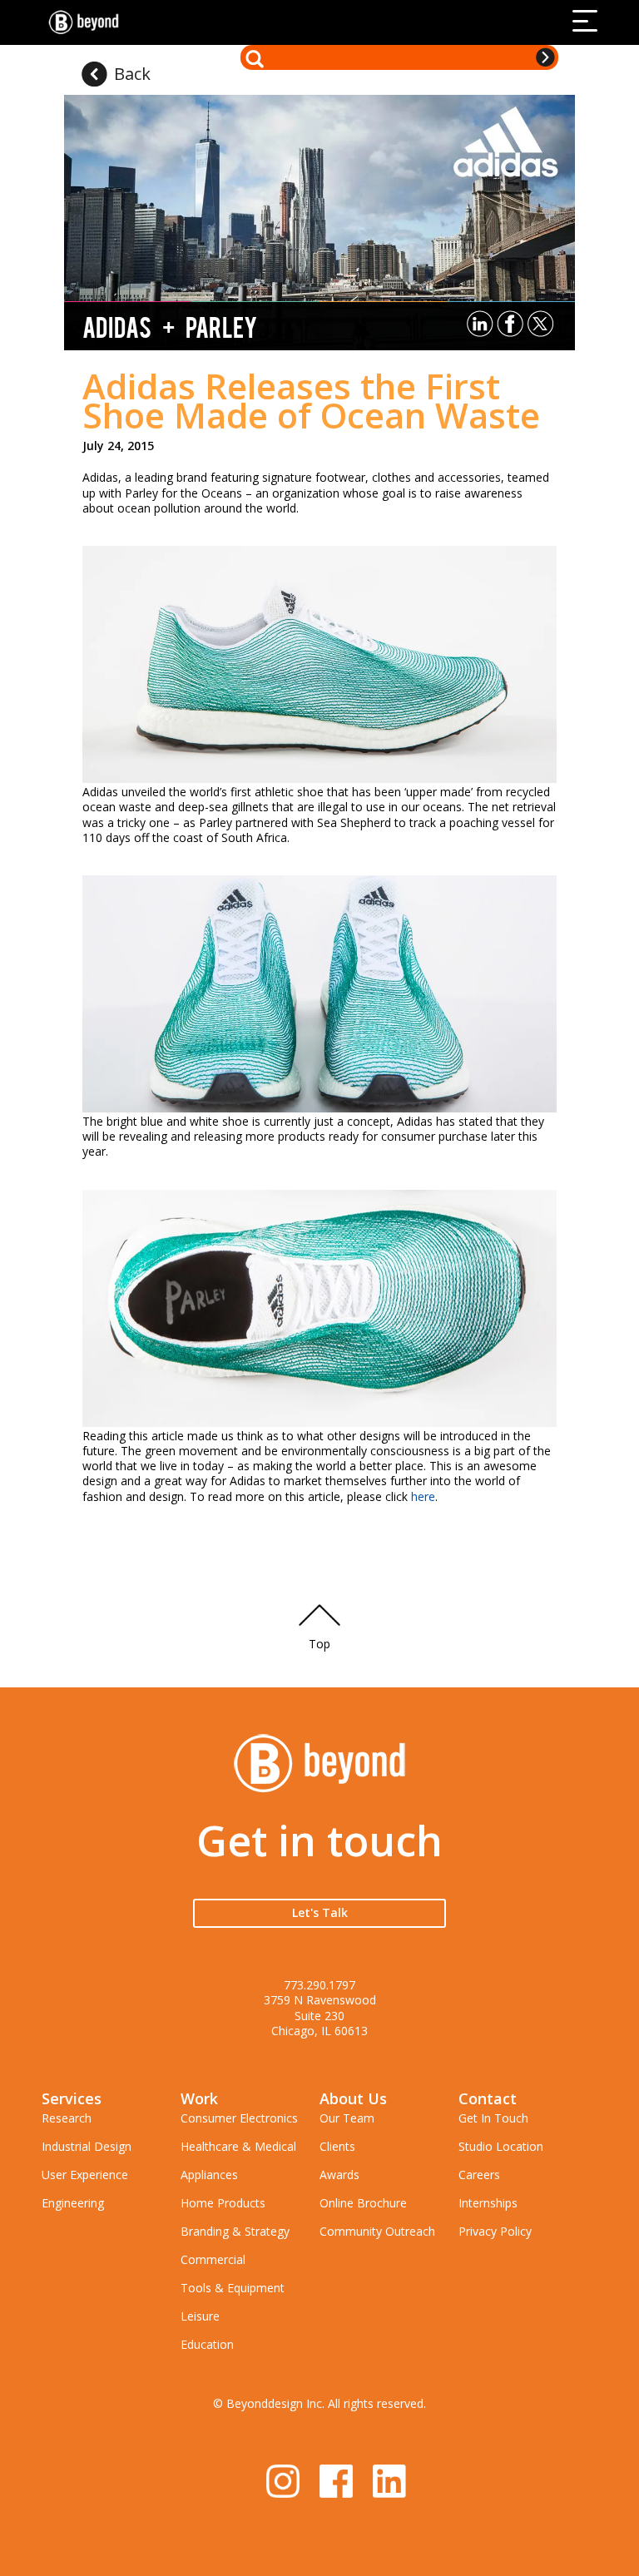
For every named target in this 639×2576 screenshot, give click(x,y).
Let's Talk (320, 1912)
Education (207, 2344)
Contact (488, 2098)
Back (132, 74)
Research (67, 2118)
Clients (337, 2146)
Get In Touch (493, 2118)
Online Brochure (363, 2203)
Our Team (347, 2118)
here (423, 1496)
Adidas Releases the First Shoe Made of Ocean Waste (311, 400)
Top (319, 1644)
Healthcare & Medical (238, 2146)
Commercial (213, 2259)
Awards (339, 2175)
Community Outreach (377, 2231)
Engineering (73, 2203)
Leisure (200, 2316)
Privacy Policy (495, 2231)
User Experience (85, 2175)
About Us (353, 2098)
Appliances (209, 2175)
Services (72, 2098)
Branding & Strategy (235, 2231)
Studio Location (501, 2146)
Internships (488, 2203)
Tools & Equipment (233, 2288)
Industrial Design (87, 2146)
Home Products (223, 2203)
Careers (479, 2175)
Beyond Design (87, 22)
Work (199, 2098)
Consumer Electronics (239, 2118)
